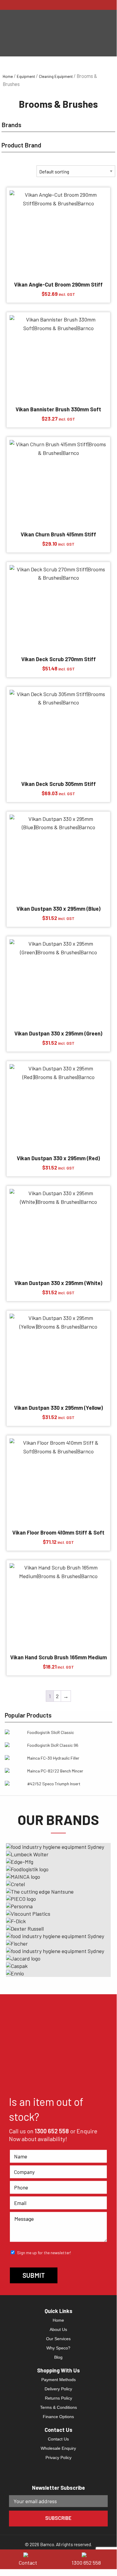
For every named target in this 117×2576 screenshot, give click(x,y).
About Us (58, 2329)
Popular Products (28, 1715)
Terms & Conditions (58, 2407)
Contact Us (58, 2439)
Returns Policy (58, 2398)
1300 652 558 (52, 2131)
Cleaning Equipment (56, 76)
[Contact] (29, 2554)
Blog (58, 2357)
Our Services (58, 2339)
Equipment (26, 76)
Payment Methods (58, 2380)
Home (8, 76)
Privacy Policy (58, 2457)
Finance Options (58, 2417)
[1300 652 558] (88, 2554)
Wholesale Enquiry (58, 2448)
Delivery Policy (58, 2389)
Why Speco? (58, 2348)
